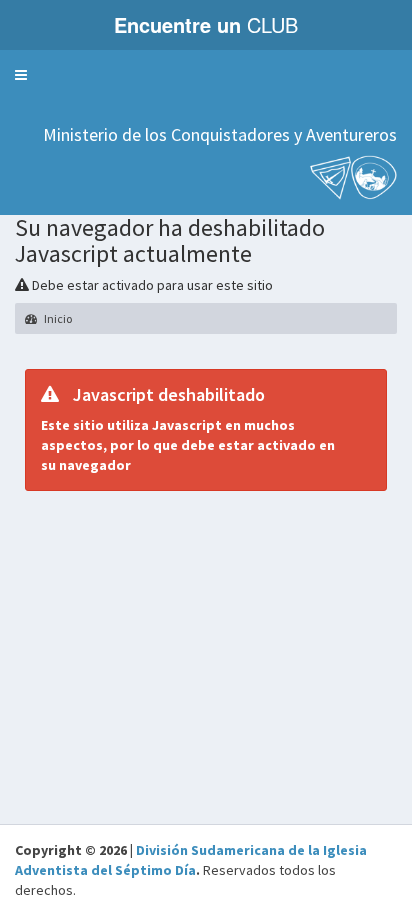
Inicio (57, 318)
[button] (21, 75)
